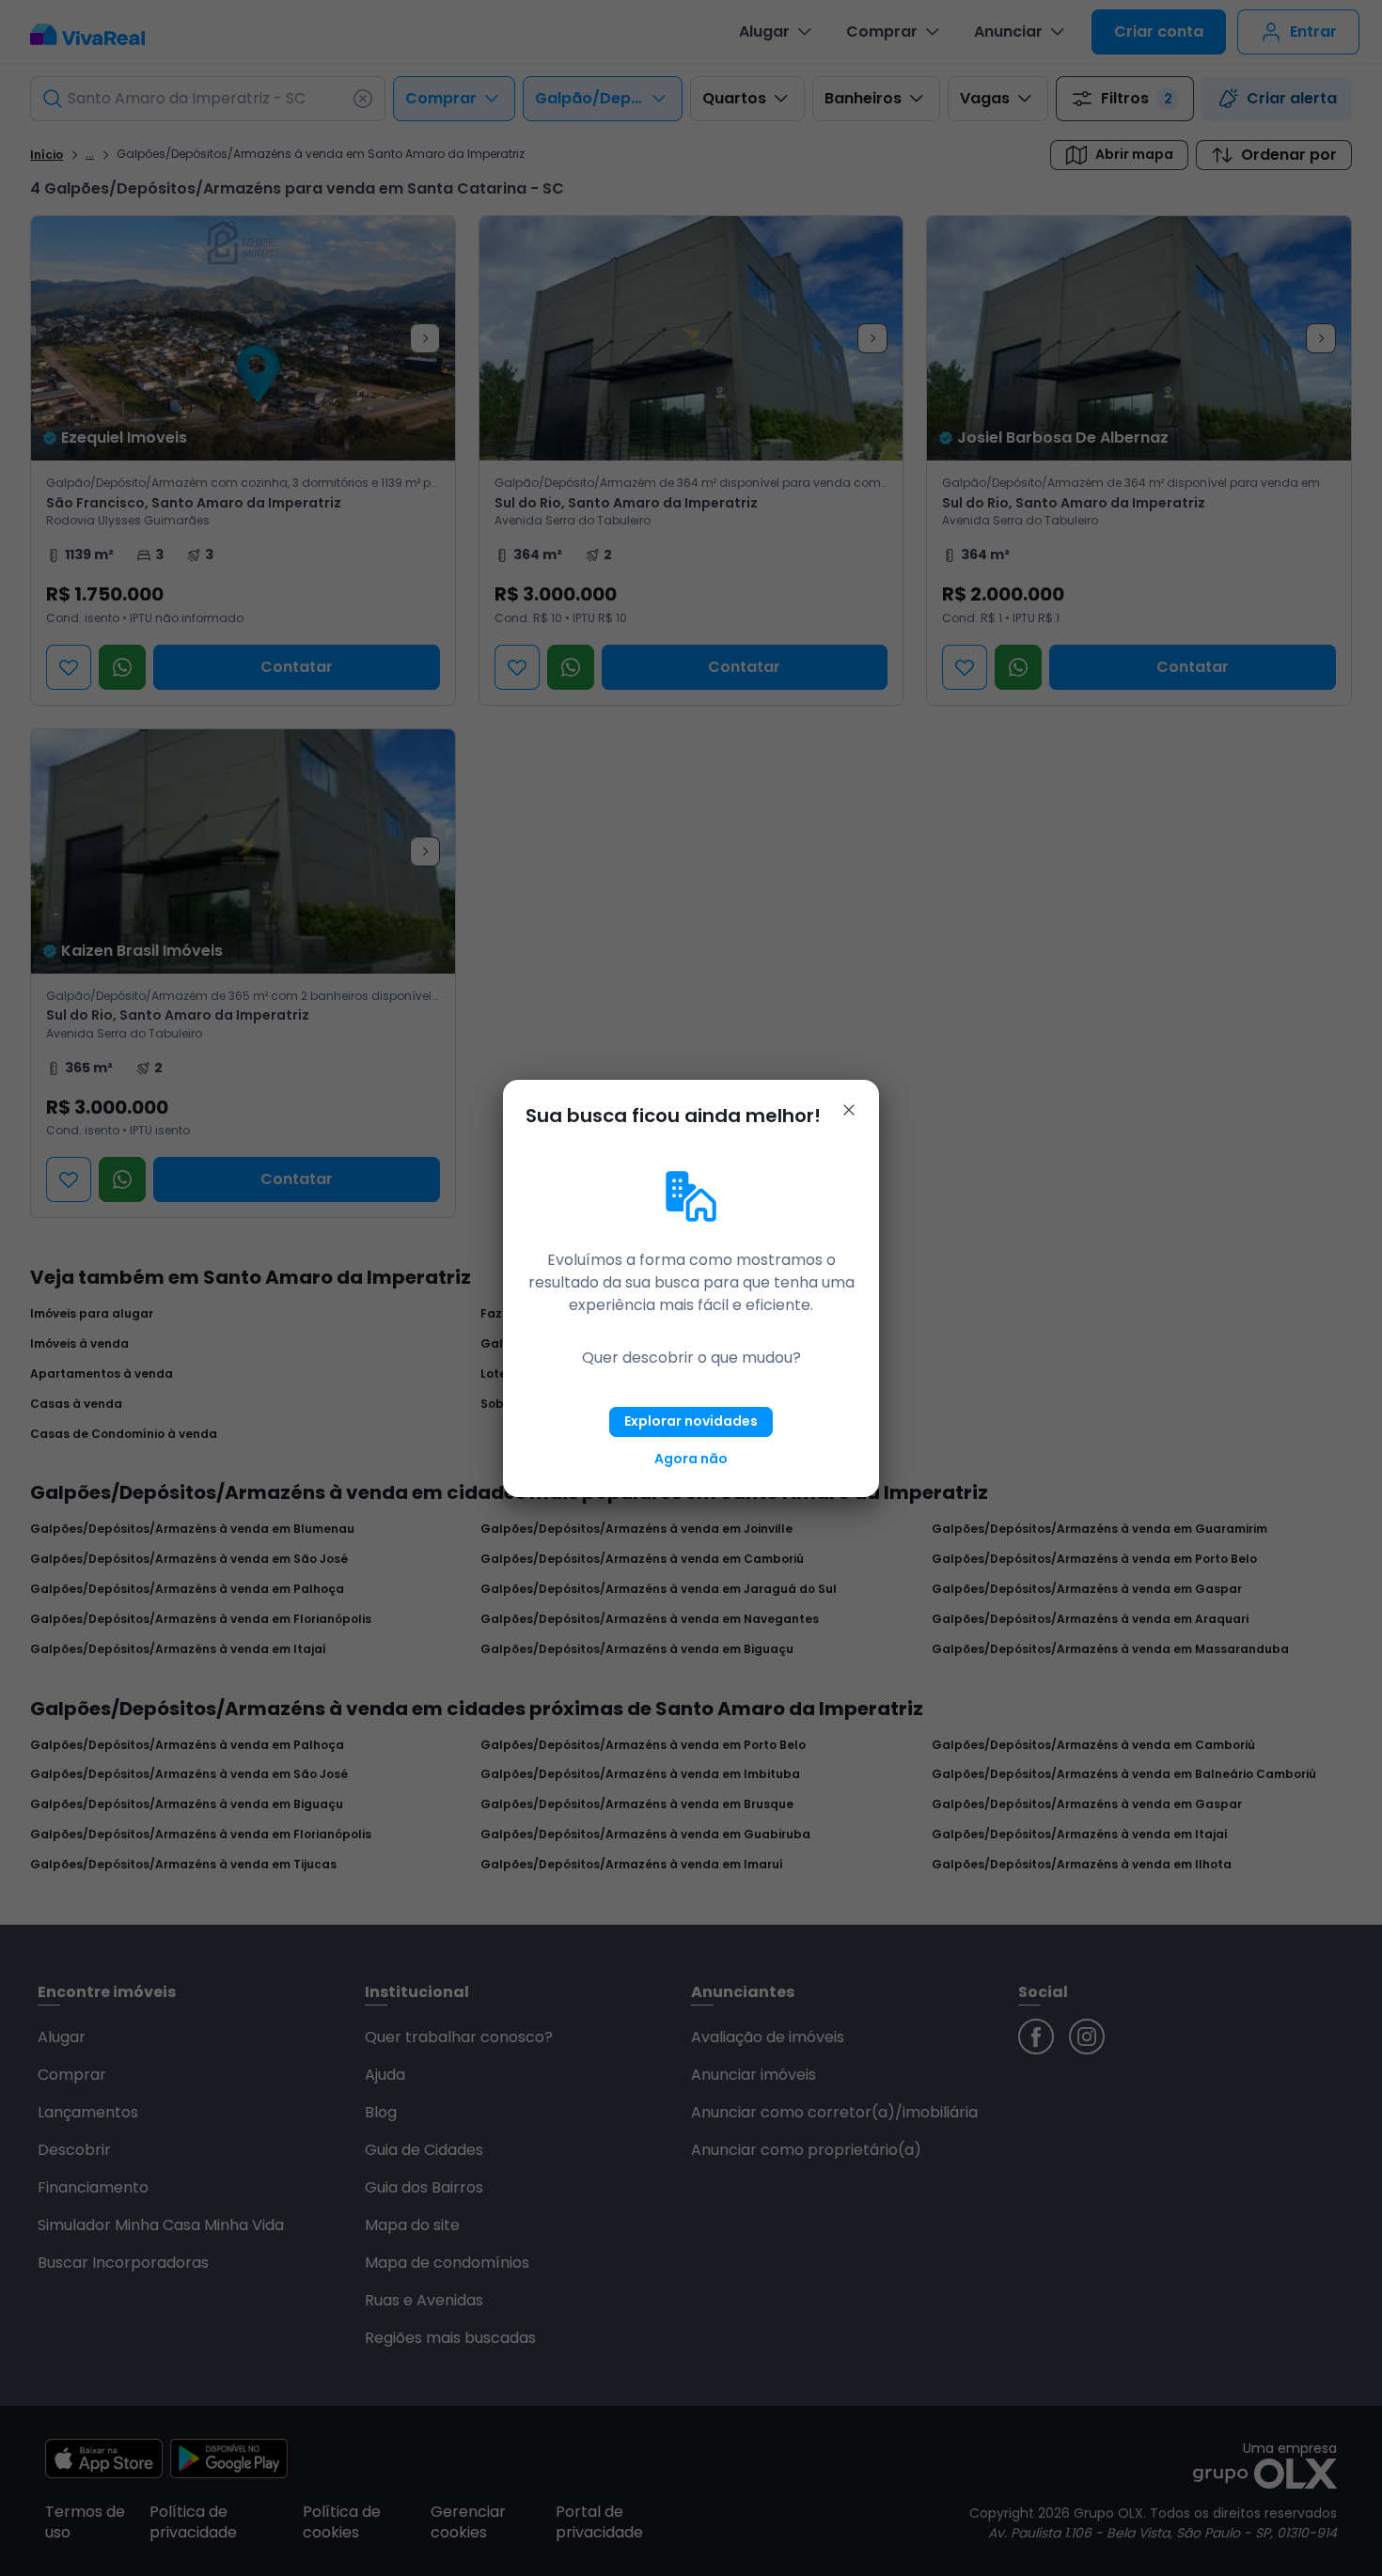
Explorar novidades (691, 1421)
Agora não (691, 1459)
